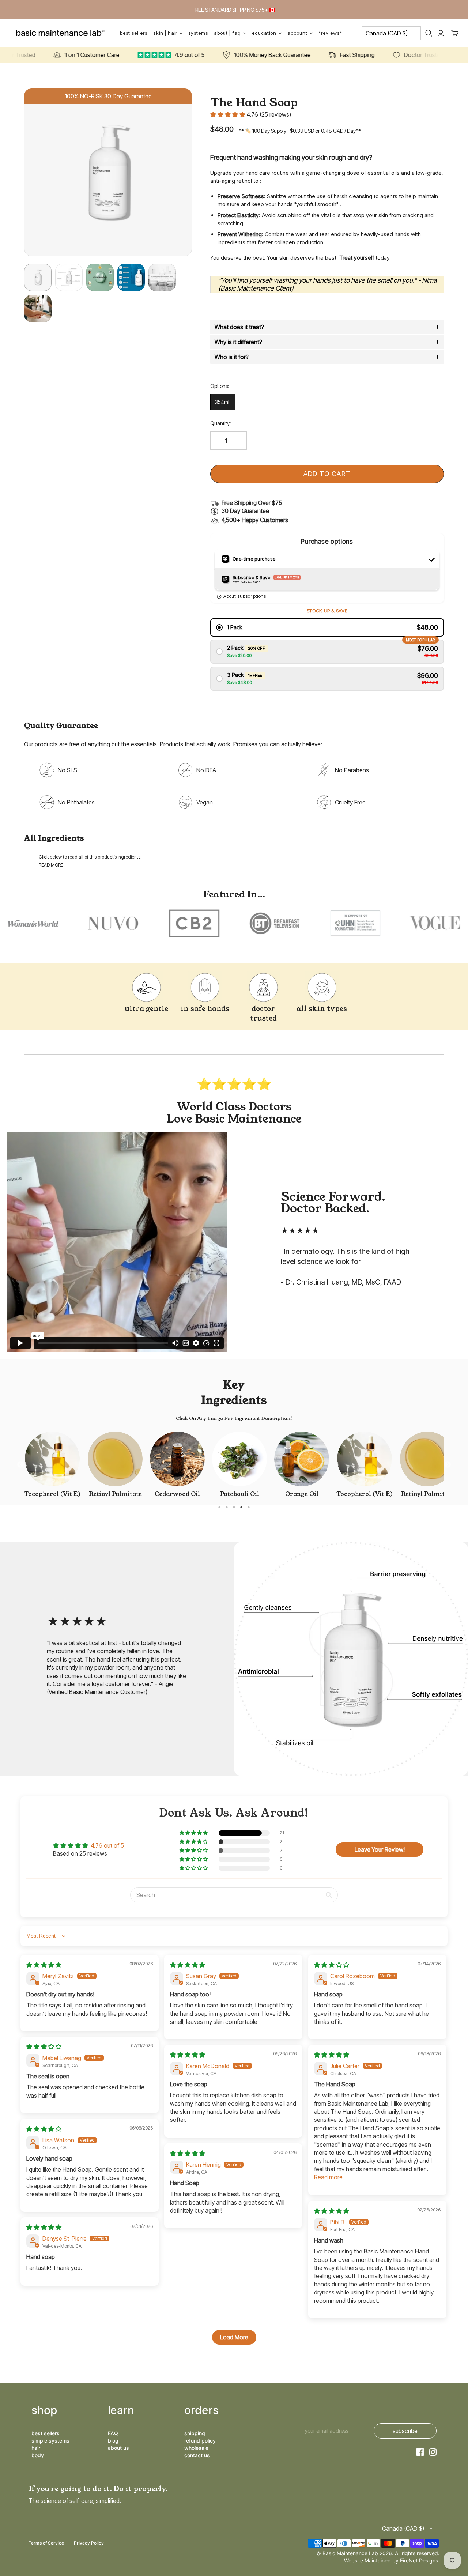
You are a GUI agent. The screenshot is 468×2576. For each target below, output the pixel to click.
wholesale (196, 2448)
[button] (229, 114)
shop (44, 2410)
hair (36, 2448)
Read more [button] (328, 2177)
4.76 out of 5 (107, 1845)
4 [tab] (241, 1507)
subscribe (405, 2431)
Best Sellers (134, 33)
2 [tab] (227, 1507)
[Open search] (429, 33)
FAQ (113, 2433)
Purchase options (327, 541)
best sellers (46, 2433)
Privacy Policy (89, 2543)
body (38, 2455)
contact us (197, 2455)
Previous (20, 1465)
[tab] (327, 327)
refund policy (200, 2441)
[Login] (441, 33)
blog (113, 2441)
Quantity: (221, 423)
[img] (44, 1965)
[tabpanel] (52, 1465)
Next (448, 1465)
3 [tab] (234, 1507)
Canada (387, 33)
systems (198, 33)
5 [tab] (249, 1507)
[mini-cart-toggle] (455, 33)
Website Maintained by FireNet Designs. (392, 2560)
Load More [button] (234, 2337)
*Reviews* (330, 33)
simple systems (50, 2441)
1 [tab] (219, 1507)
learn (121, 2410)
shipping (195, 2433)
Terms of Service (46, 2543)
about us (118, 2448)
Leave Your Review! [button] (380, 1849)
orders (201, 2410)
